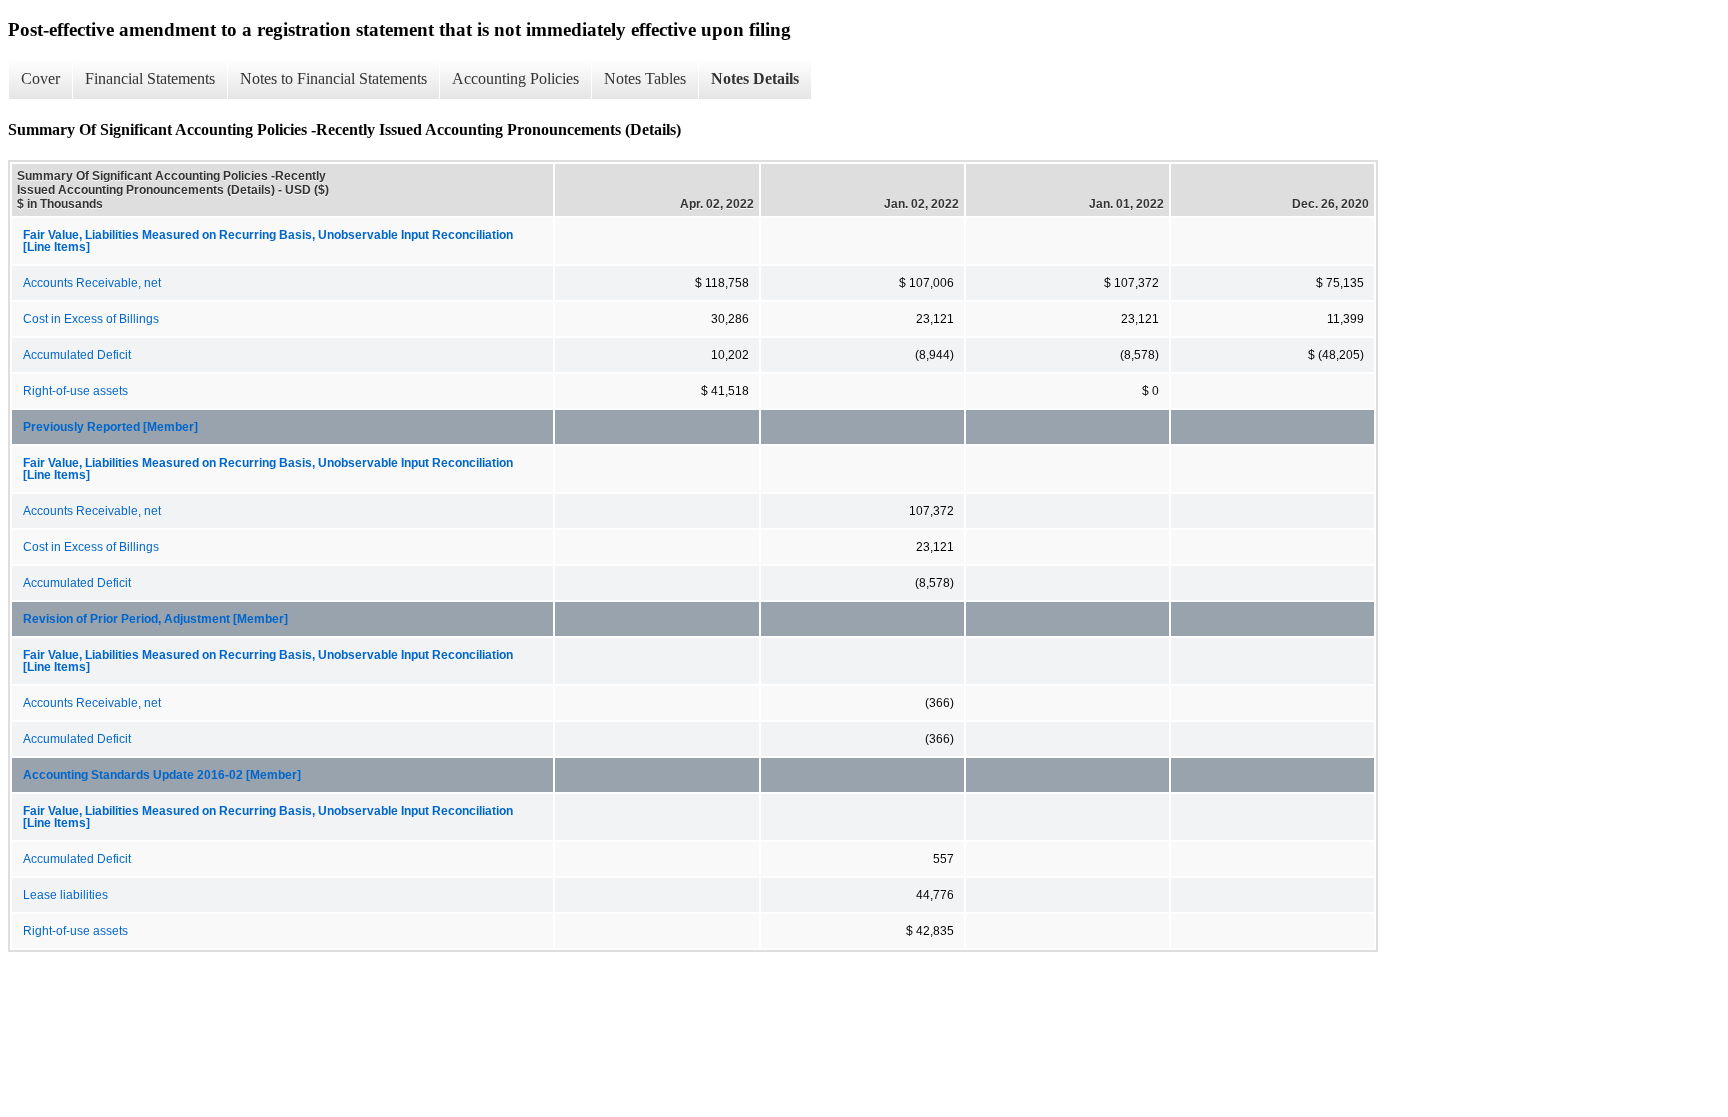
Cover (40, 78)
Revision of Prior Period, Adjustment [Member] (155, 619)
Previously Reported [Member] (110, 427)
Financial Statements (150, 78)
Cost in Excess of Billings (91, 319)
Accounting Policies (515, 78)
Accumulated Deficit (77, 355)
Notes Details (755, 78)
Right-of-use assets (75, 391)
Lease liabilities (65, 895)
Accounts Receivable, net (92, 283)
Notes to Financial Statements (333, 78)
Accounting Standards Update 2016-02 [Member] (162, 775)
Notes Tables (645, 78)
